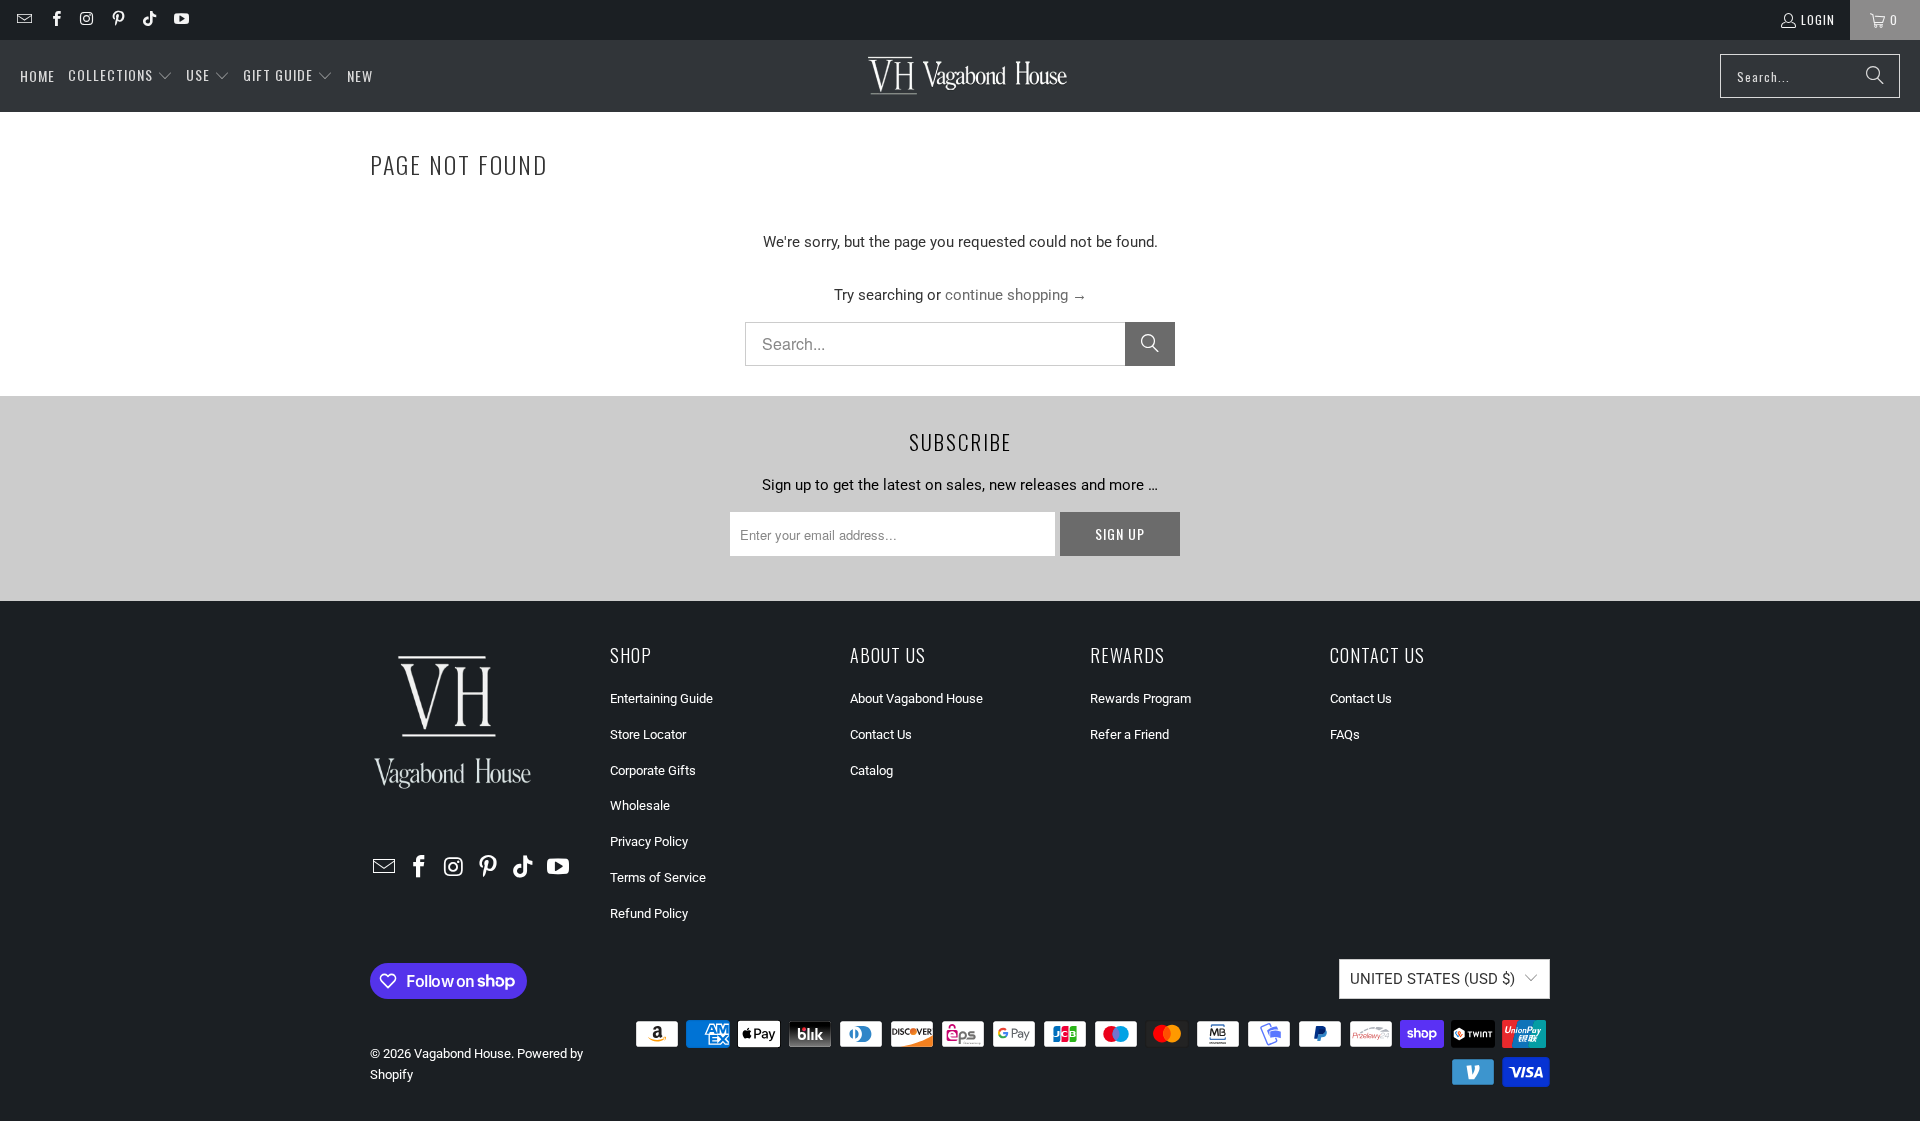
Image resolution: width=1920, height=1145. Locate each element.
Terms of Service (658, 877)
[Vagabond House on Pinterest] (117, 19)
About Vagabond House (916, 698)
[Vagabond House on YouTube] (179, 19)
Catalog (871, 770)
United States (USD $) (1432, 979)
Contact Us (881, 734)
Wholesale (640, 805)
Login (1818, 19)
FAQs (1345, 734)
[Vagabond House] (967, 76)
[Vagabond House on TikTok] (148, 19)
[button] (120, 76)
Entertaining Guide (661, 698)
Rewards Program (1140, 698)
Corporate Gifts (653, 770)
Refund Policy (649, 913)
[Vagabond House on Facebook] (54, 19)
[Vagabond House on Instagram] (86, 19)
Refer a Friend (1129, 734)
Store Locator (648, 734)
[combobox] (1810, 76)
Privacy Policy (649, 841)
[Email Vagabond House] (23, 19)
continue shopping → (1016, 295)
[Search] (1875, 76)
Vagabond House (462, 1053)
